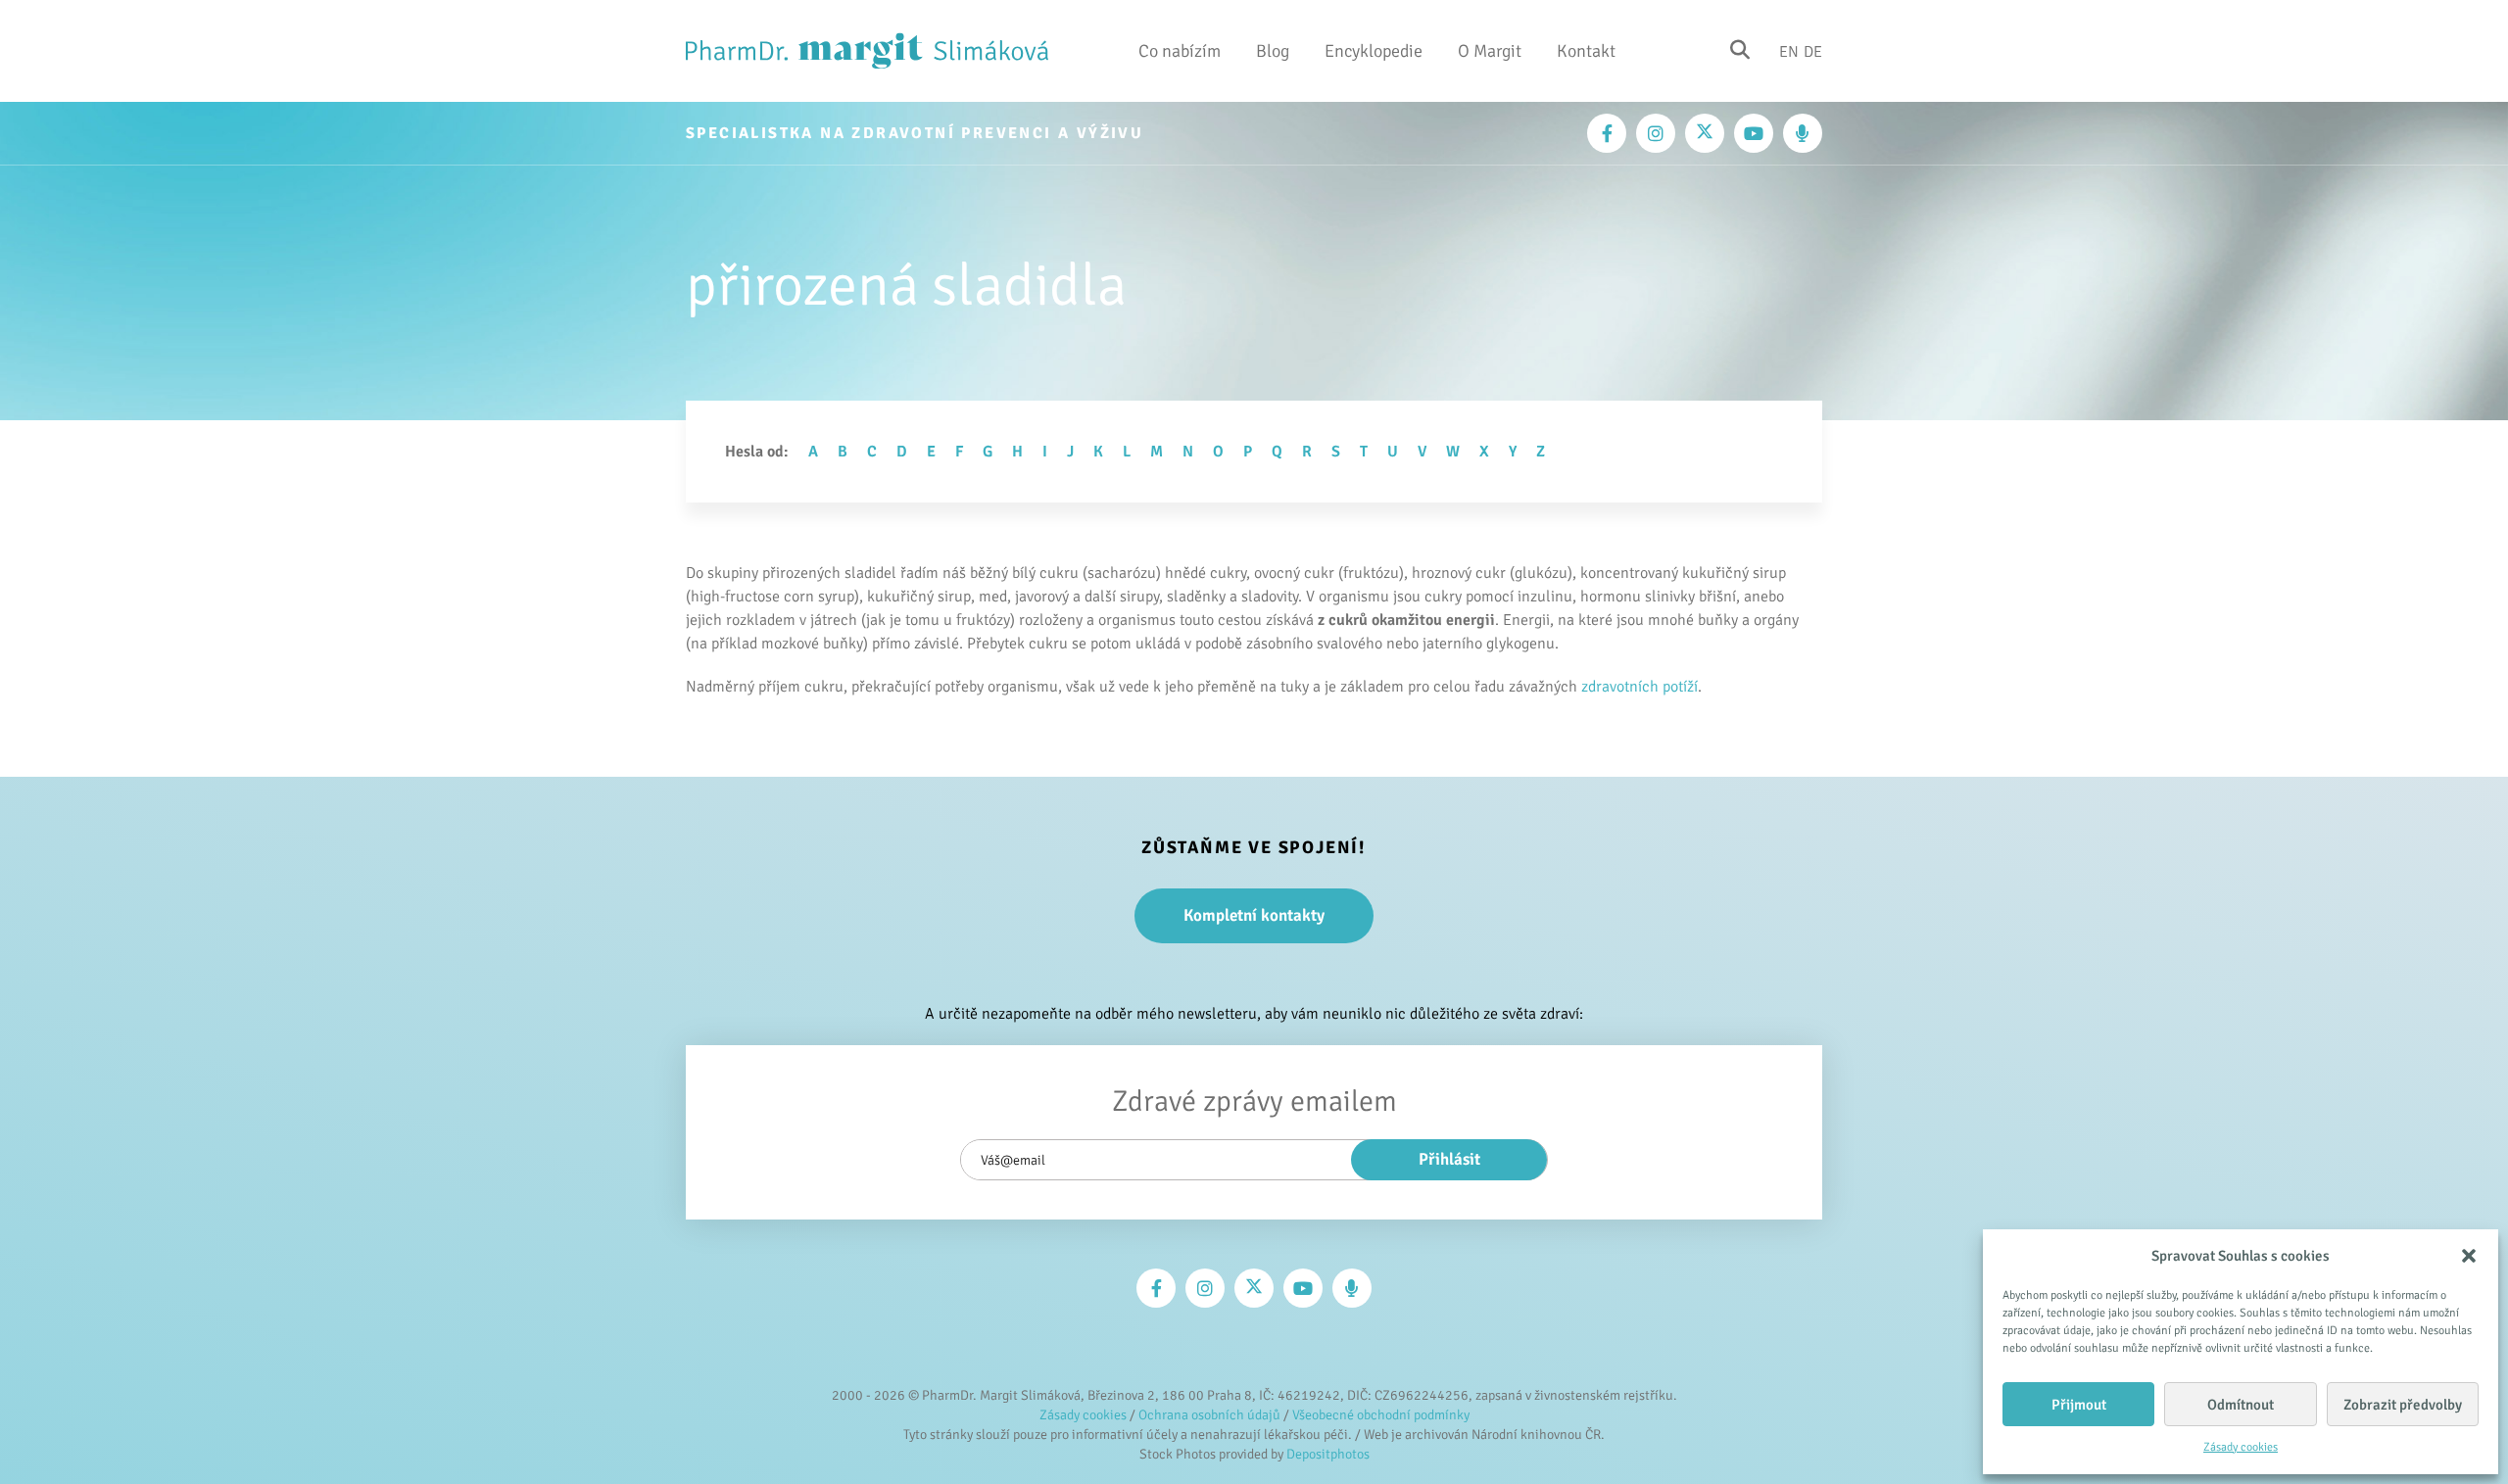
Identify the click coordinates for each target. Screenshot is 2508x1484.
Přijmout (2079, 1405)
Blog (1273, 51)
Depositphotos (1328, 1454)
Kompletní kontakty (1254, 915)
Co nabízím (1180, 51)
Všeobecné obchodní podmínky (1381, 1415)
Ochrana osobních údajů (1209, 1415)
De (1813, 51)
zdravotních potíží (1640, 687)
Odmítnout (2241, 1405)
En (1789, 51)
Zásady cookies (2241, 1447)
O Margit (1490, 51)
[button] (2469, 1256)
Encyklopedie (1374, 51)
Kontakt (1586, 51)
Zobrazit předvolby (2403, 1405)
